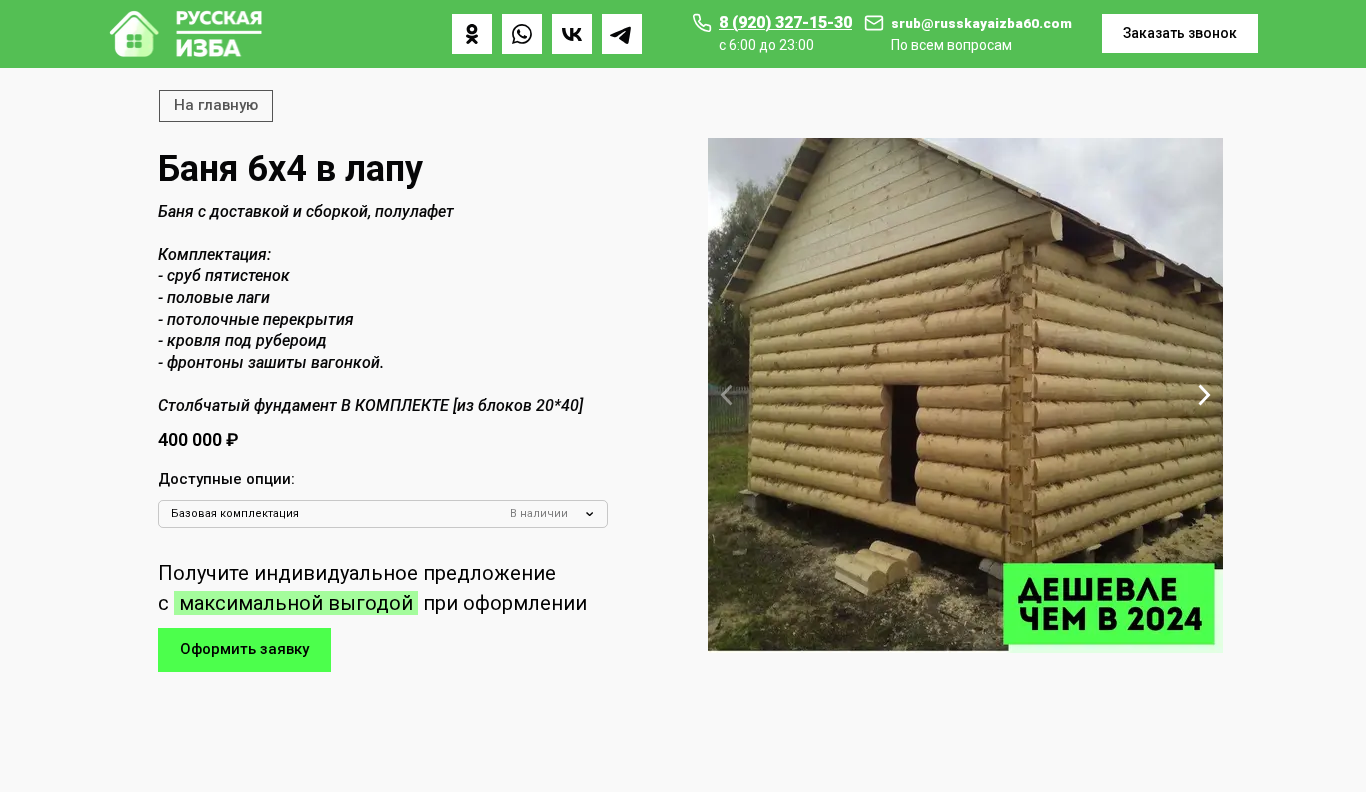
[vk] (572, 34)
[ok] (472, 34)
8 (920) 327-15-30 (785, 22)
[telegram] (622, 34)
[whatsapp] (522, 34)
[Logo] (185, 34)
